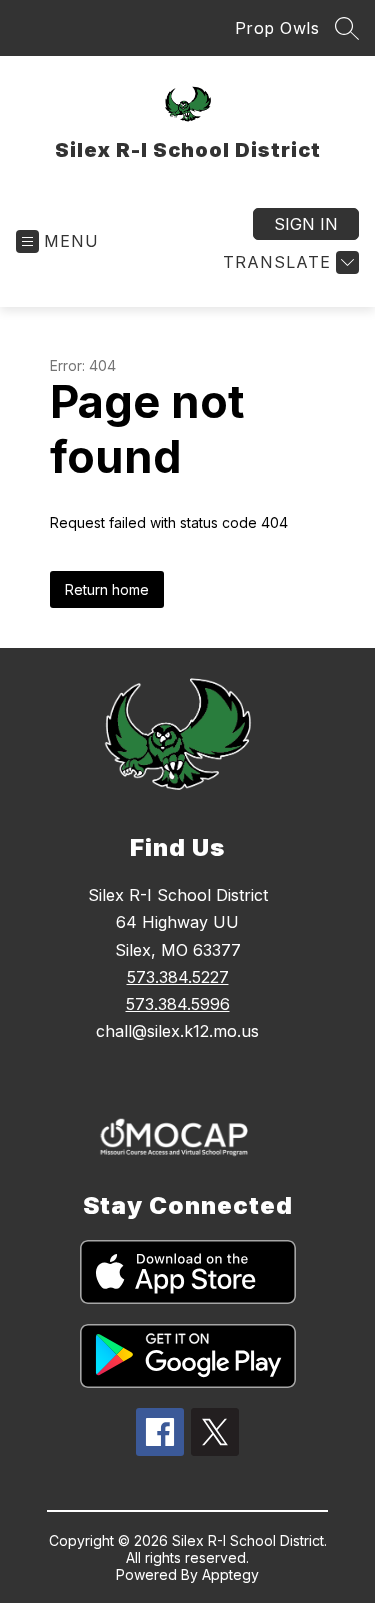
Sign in (306, 224)
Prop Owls (277, 28)
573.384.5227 (178, 977)
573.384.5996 (178, 1004)
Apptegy (230, 1574)
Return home (107, 589)
